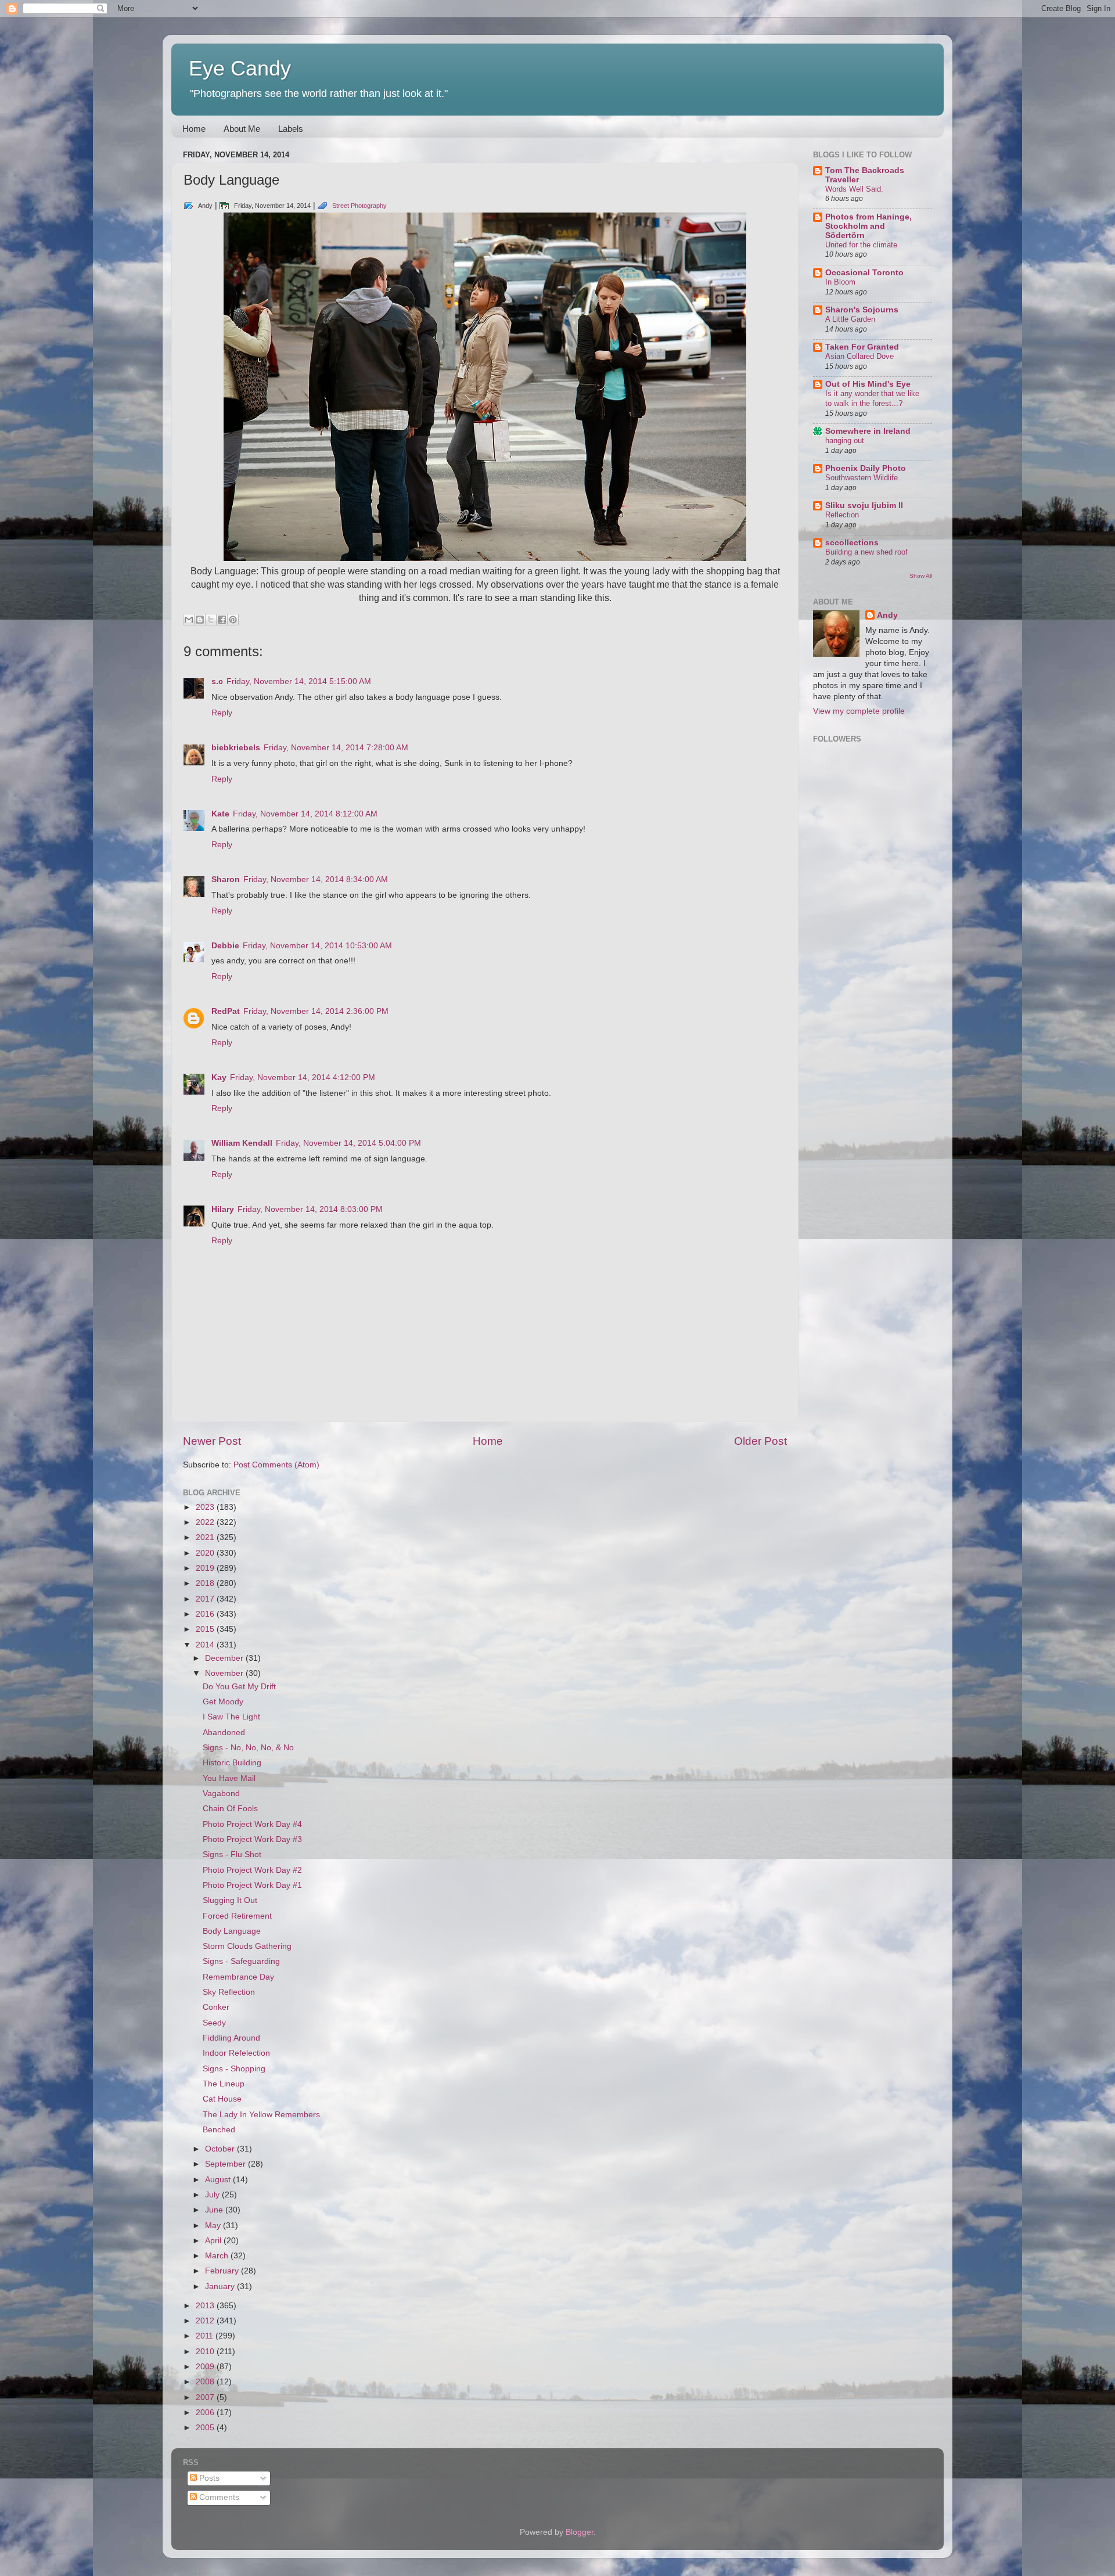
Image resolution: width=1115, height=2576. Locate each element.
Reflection (842, 515)
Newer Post (212, 1441)
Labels (291, 129)
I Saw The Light (231, 1717)
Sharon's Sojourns (862, 310)
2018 (206, 1583)
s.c (217, 681)
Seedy (214, 2023)
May (214, 2226)
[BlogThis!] (200, 620)
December (225, 1658)
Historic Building (232, 1763)
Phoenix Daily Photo (866, 468)
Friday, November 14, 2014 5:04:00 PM (348, 1143)
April (214, 2241)
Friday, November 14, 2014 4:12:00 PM (303, 1077)
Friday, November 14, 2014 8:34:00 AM (316, 879)
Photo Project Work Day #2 (252, 1870)
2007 (206, 2397)
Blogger (580, 2532)
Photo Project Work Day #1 (252, 1885)
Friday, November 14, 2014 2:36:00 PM (316, 1011)
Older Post (760, 1441)
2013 (206, 2306)
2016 (206, 1614)
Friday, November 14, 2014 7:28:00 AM (336, 748)
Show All (921, 576)
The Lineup (224, 2084)
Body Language (232, 1931)
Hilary (223, 1209)
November (225, 1673)
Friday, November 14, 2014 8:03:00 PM (310, 1209)
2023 (206, 1507)
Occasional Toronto (864, 273)
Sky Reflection (229, 1992)
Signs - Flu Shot (232, 1854)
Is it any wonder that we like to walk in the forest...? (872, 398)
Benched (219, 2130)
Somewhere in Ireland (868, 431)
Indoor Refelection (236, 2053)
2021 (206, 1537)
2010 (206, 2352)
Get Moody (223, 1702)
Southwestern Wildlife (862, 478)
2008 (206, 2382)
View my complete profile (859, 711)
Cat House (222, 2099)
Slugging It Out (230, 1900)
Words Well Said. (854, 189)
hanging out (845, 440)
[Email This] (189, 620)
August (219, 2180)
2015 (206, 1629)
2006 (206, 2413)
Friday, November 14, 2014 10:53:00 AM (317, 946)
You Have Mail (229, 1778)
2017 (206, 1599)
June (215, 2210)
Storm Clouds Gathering (247, 1946)
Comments (218, 2497)
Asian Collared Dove (859, 356)
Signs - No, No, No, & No (248, 1748)
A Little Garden (850, 319)
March (218, 2256)
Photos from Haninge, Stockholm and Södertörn (868, 226)
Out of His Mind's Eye (868, 384)
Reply (222, 713)
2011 (206, 2336)
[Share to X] (211, 620)
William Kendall (242, 1143)
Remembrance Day (238, 1977)
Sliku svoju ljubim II (864, 506)
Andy (887, 615)
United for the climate (861, 245)
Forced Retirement (237, 1916)
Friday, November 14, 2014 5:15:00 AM (299, 681)
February (223, 2271)
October (221, 2149)
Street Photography (359, 206)
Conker (216, 2007)
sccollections (852, 543)
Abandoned (224, 1733)
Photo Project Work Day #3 (252, 1839)
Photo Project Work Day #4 (252, 1824)
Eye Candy (240, 68)
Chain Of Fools (230, 1809)
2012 (206, 2321)
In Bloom (840, 282)
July (213, 2195)
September (226, 2164)
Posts (208, 2478)
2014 (206, 1645)
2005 (206, 2428)
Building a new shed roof (866, 552)
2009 (206, 2367)
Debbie (225, 946)
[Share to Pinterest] (233, 620)
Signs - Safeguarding (241, 1961)
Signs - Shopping (234, 2069)
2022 (206, 1522)
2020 (206, 1553)
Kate (220, 814)
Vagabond (221, 1794)
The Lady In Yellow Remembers (261, 2115)
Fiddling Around (231, 2038)
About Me (242, 129)
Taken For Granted (862, 347)
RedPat (226, 1011)
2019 (206, 1568)
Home (194, 129)
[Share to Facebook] (222, 620)
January (221, 2287)
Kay (219, 1077)
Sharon (226, 879)
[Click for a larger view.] (485, 558)
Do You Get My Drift (239, 1687)
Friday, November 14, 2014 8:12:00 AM (305, 814)
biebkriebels (236, 748)
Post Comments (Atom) (276, 1465)
